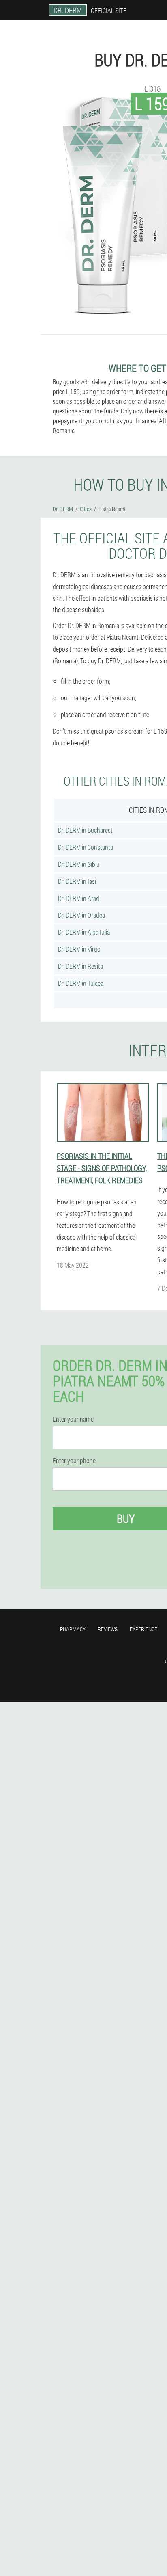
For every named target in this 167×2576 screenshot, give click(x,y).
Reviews (108, 1629)
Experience (143, 1629)
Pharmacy (73, 1629)
